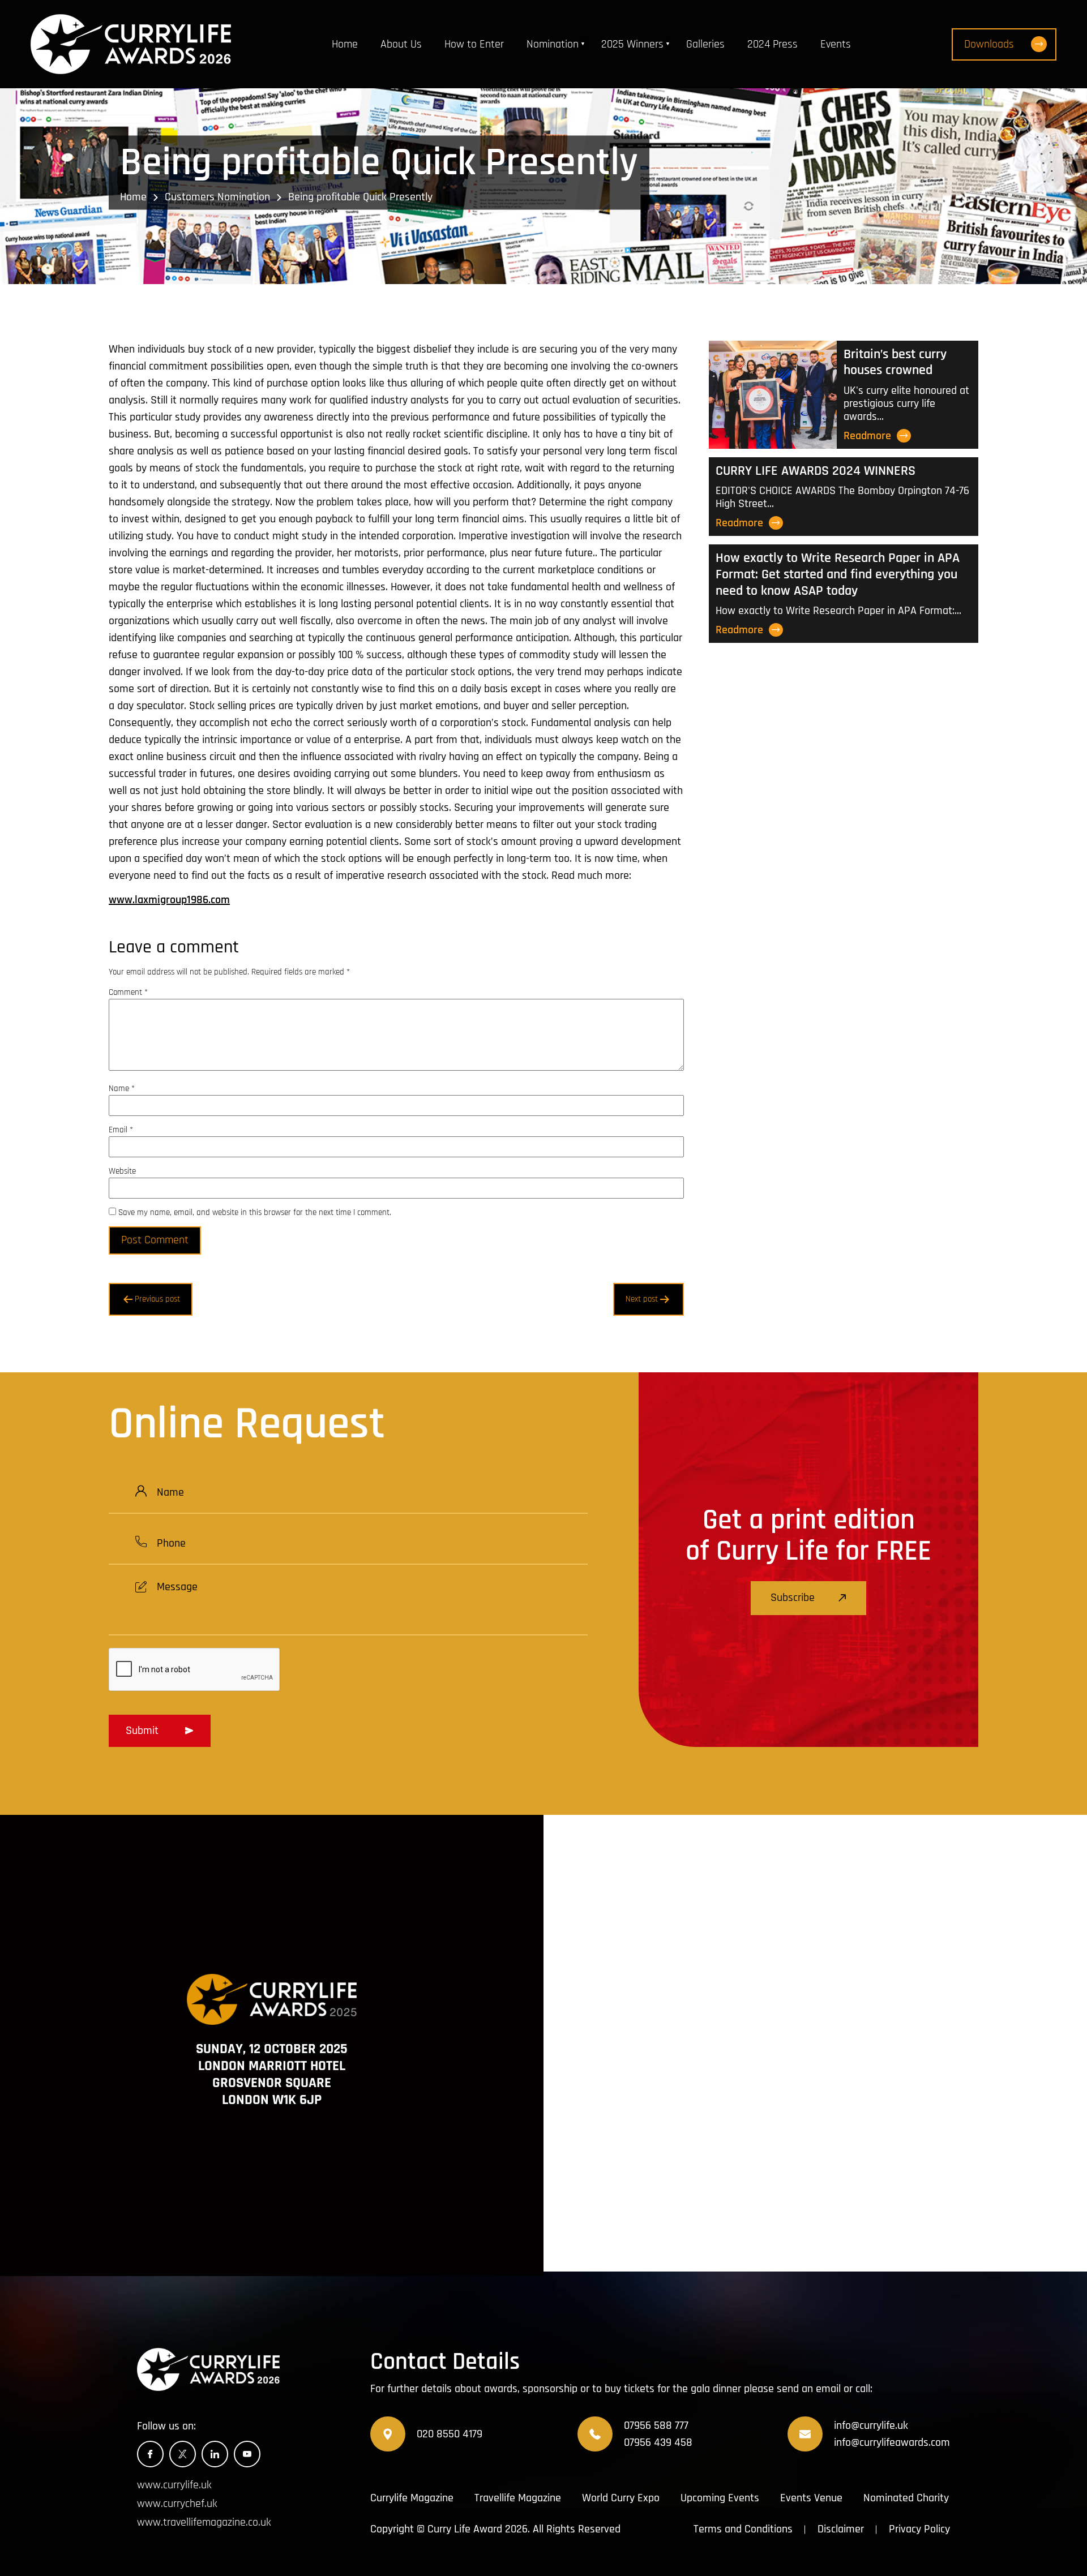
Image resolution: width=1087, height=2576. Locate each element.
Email (121, 1130)
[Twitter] (183, 2454)
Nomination (553, 44)
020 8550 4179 (450, 2434)
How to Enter (474, 44)
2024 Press (773, 44)
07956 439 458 (658, 2442)
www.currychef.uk (177, 2504)
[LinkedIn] (215, 2454)
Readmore (867, 436)
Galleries (705, 44)
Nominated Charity (906, 2498)
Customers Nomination (217, 196)
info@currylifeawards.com (892, 2442)
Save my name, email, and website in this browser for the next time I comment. (255, 1212)
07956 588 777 (656, 2425)
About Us (401, 44)
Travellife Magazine (518, 2498)
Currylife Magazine (412, 2498)
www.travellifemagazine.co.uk (204, 2523)
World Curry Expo (621, 2498)
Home (345, 44)
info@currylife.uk (871, 2425)
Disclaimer (841, 2529)
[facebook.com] (150, 2454)
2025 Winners (632, 44)
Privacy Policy (919, 2529)
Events (836, 44)
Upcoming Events (720, 2498)
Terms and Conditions (743, 2529)
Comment (128, 992)
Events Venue (811, 2498)
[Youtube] (247, 2454)
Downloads (989, 44)
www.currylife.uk (174, 2485)
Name (122, 1089)
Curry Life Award (465, 2529)
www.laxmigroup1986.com (169, 900)
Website (122, 1171)
